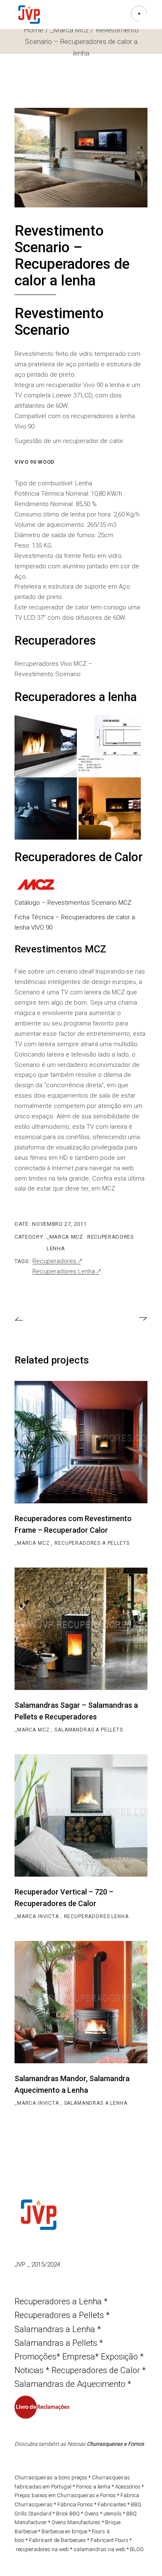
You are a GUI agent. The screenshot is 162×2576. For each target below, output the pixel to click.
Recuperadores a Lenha (58, 2301)
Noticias (29, 2370)
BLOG (137, 2549)
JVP (21, 2264)
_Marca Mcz (65, 1237)
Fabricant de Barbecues (58, 2540)
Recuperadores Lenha (64, 1272)
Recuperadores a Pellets (92, 1543)
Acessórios (128, 2487)
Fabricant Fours (109, 2540)
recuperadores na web (42, 2549)
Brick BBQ (68, 2514)
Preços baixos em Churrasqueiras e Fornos (65, 2495)
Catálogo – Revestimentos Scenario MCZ (73, 903)
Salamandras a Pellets (89, 1730)
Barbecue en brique (64, 2531)
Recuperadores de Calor (96, 2370)
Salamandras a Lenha (55, 2329)
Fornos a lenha (93, 2487)
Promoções (36, 2357)
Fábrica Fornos (75, 2504)
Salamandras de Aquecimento (70, 2384)
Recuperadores (54, 1261)
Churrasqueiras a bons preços (51, 2477)
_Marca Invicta (38, 1916)
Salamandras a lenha (96, 2103)
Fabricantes (112, 2504)
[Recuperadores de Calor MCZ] (35, 884)
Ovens (92, 2514)
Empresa (79, 2357)
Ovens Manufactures (76, 2522)
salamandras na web (99, 2549)
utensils (113, 2514)
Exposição (120, 2357)
